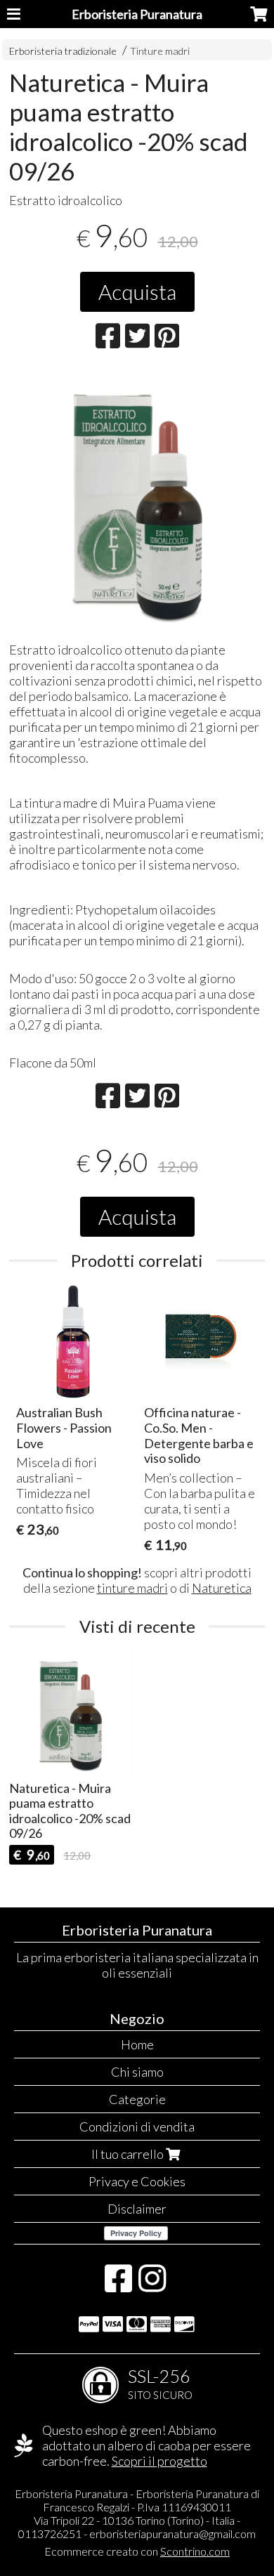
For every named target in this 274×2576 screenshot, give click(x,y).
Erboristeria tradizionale (63, 51)
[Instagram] (152, 2285)
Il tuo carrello (129, 2154)
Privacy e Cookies (137, 2181)
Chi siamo (137, 2072)
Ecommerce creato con (137, 2551)
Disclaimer (137, 2209)
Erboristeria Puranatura (137, 14)
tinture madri (132, 1588)
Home (137, 2044)
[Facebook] (118, 2285)
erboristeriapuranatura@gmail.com (172, 2534)
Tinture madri (160, 51)
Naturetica (222, 1588)
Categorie (137, 2099)
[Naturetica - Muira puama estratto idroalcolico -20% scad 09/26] (137, 500)
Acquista (137, 291)
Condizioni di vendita (137, 2127)
